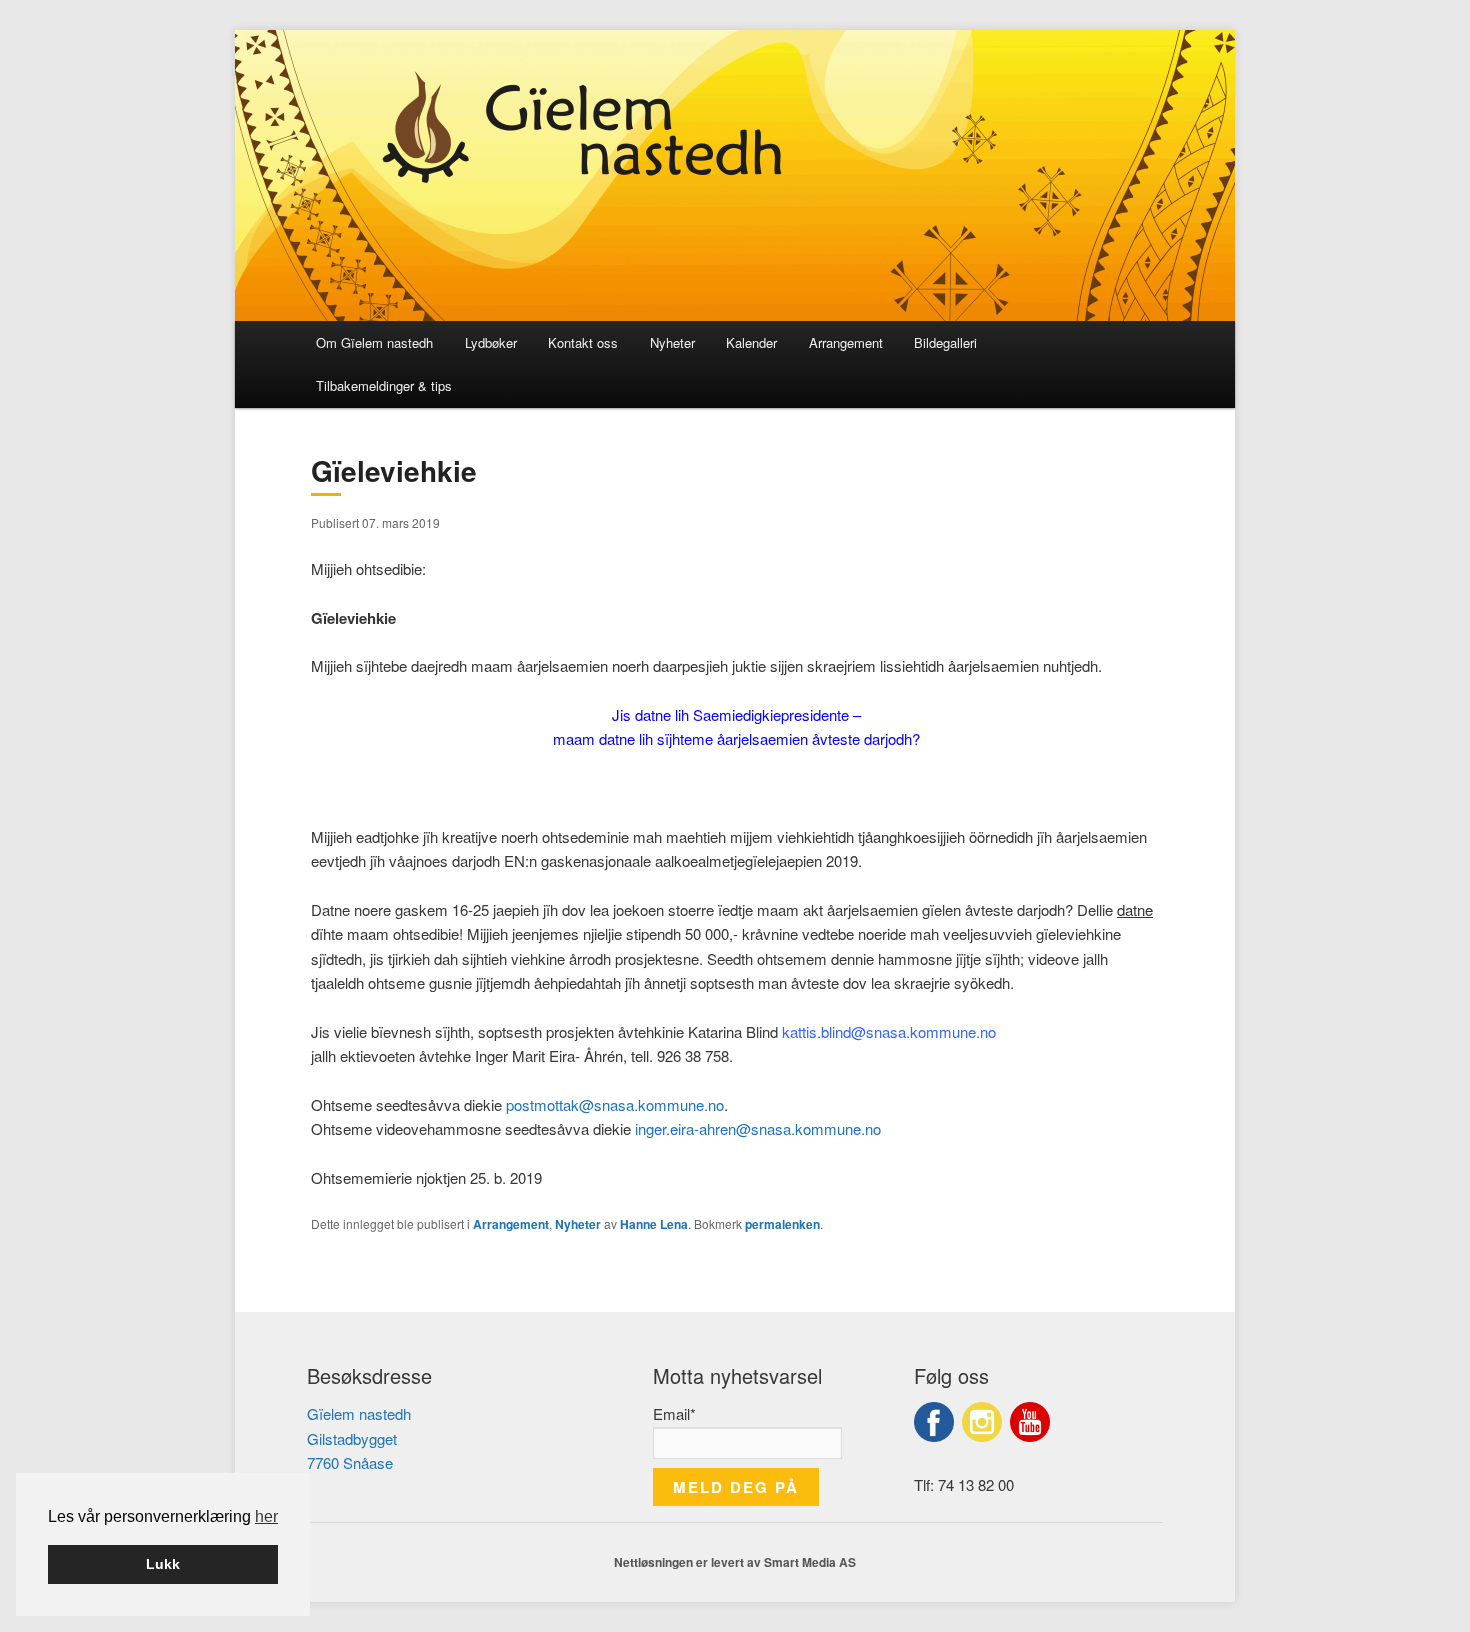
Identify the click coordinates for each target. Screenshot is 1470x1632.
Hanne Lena (654, 1224)
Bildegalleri (945, 342)
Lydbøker (491, 342)
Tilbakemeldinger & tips (384, 385)
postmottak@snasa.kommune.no (615, 1104)
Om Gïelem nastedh (374, 342)
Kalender (751, 342)
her (266, 1516)
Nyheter (672, 342)
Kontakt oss (583, 342)
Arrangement (846, 342)
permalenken (782, 1224)
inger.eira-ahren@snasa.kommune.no (758, 1128)
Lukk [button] (163, 1564)
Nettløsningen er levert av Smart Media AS (735, 1562)
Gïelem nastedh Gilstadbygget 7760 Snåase (359, 1438)
